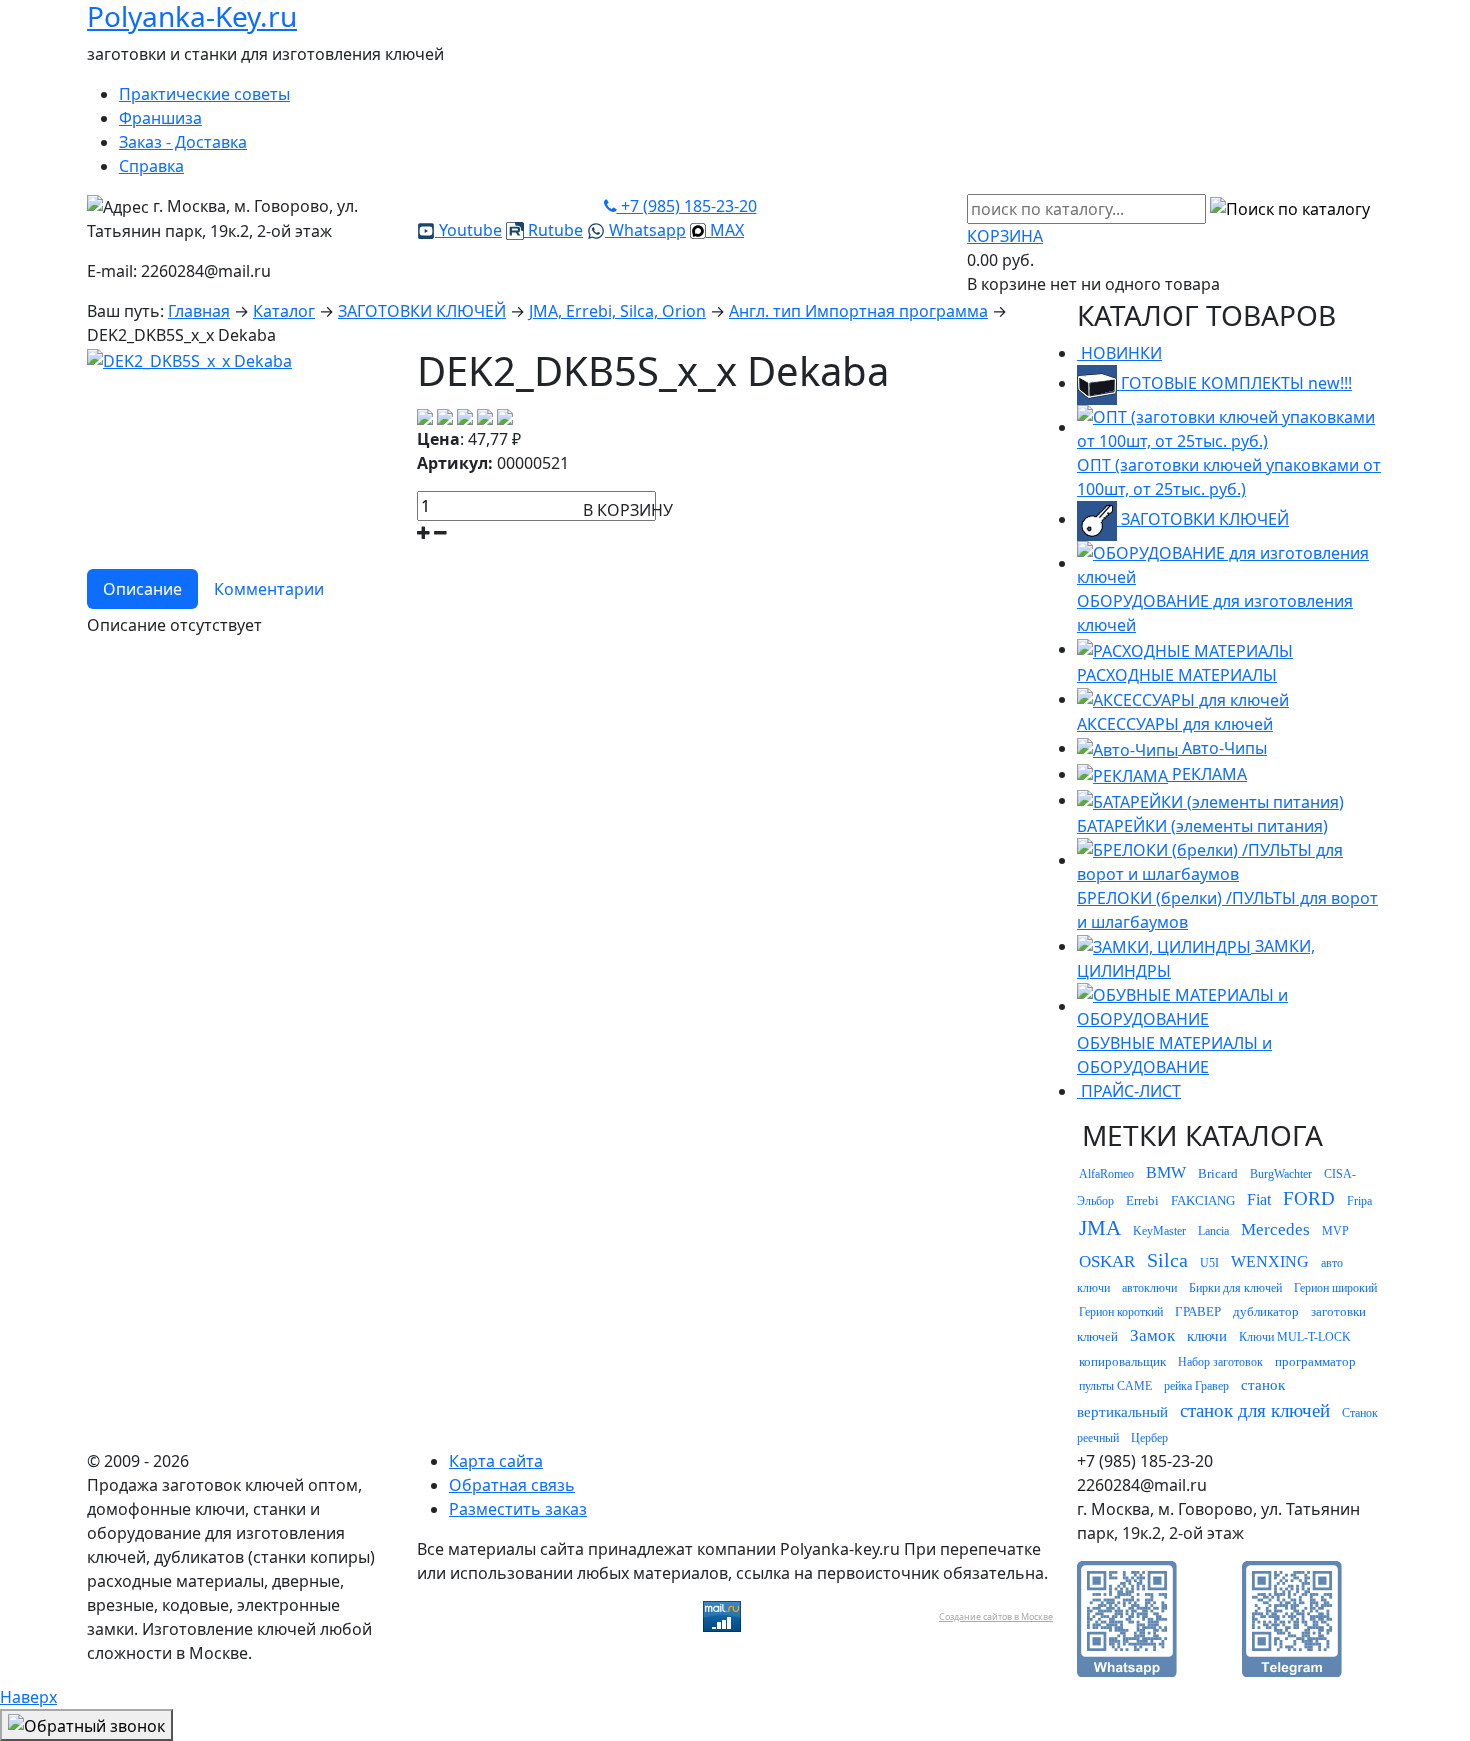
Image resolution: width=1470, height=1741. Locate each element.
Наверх (28, 1697)
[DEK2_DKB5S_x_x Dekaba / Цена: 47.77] (189, 359)
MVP (1335, 1231)
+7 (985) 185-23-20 (687, 206)
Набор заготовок (1220, 1362)
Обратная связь (512, 1485)
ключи (1207, 1336)
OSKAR (1107, 1261)
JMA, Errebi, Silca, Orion (617, 311)
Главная (199, 311)
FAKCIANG (1203, 1200)
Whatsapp (645, 230)
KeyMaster (1159, 1231)
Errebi (1142, 1200)
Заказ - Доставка (183, 142)
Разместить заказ (518, 1509)
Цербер (1149, 1438)
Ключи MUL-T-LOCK (1295, 1337)
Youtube (468, 230)
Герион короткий (1121, 1312)
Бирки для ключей (1235, 1288)
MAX (725, 230)
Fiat (1259, 1199)
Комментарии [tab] (269, 589)
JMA (1100, 1228)
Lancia (1213, 1231)
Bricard (1218, 1173)
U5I (1209, 1263)
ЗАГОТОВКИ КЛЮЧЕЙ (422, 311)
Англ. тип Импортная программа (858, 311)
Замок (1152, 1335)
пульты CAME (1115, 1386)
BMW (1166, 1172)
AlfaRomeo (1106, 1174)
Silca (1167, 1260)
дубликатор (1266, 1311)
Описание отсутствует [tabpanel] (174, 625)
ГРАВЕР (1198, 1311)
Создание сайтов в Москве (996, 1616)
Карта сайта (496, 1461)
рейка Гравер (1196, 1386)
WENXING (1270, 1261)
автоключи (1149, 1288)
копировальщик (1122, 1361)
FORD (1309, 1198)
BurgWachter (1281, 1174)
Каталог (284, 311)
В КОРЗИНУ (628, 510)
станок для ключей (1255, 1410)
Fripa (1359, 1201)
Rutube (553, 230)
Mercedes (1275, 1229)
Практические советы (204, 94)
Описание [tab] (142, 589)
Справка (151, 166)
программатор (1315, 1361)
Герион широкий (1335, 1288)
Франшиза (160, 118)
